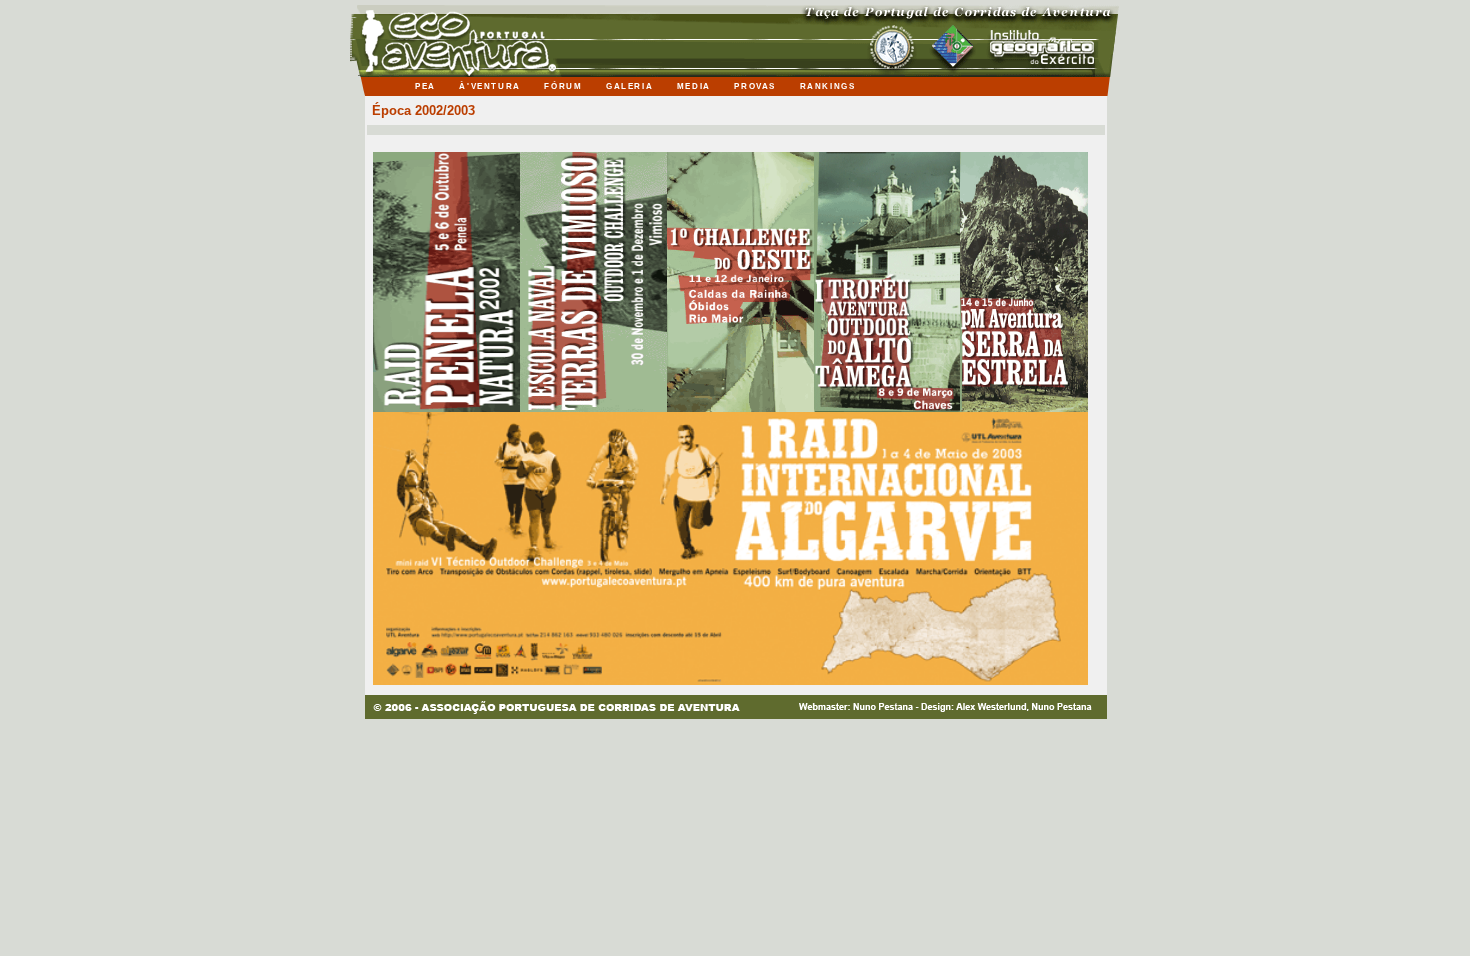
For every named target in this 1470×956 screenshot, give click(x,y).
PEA (427, 86)
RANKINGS (829, 86)
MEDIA (696, 86)
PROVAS (756, 86)
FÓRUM (565, 86)
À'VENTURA (491, 86)
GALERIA (631, 86)
